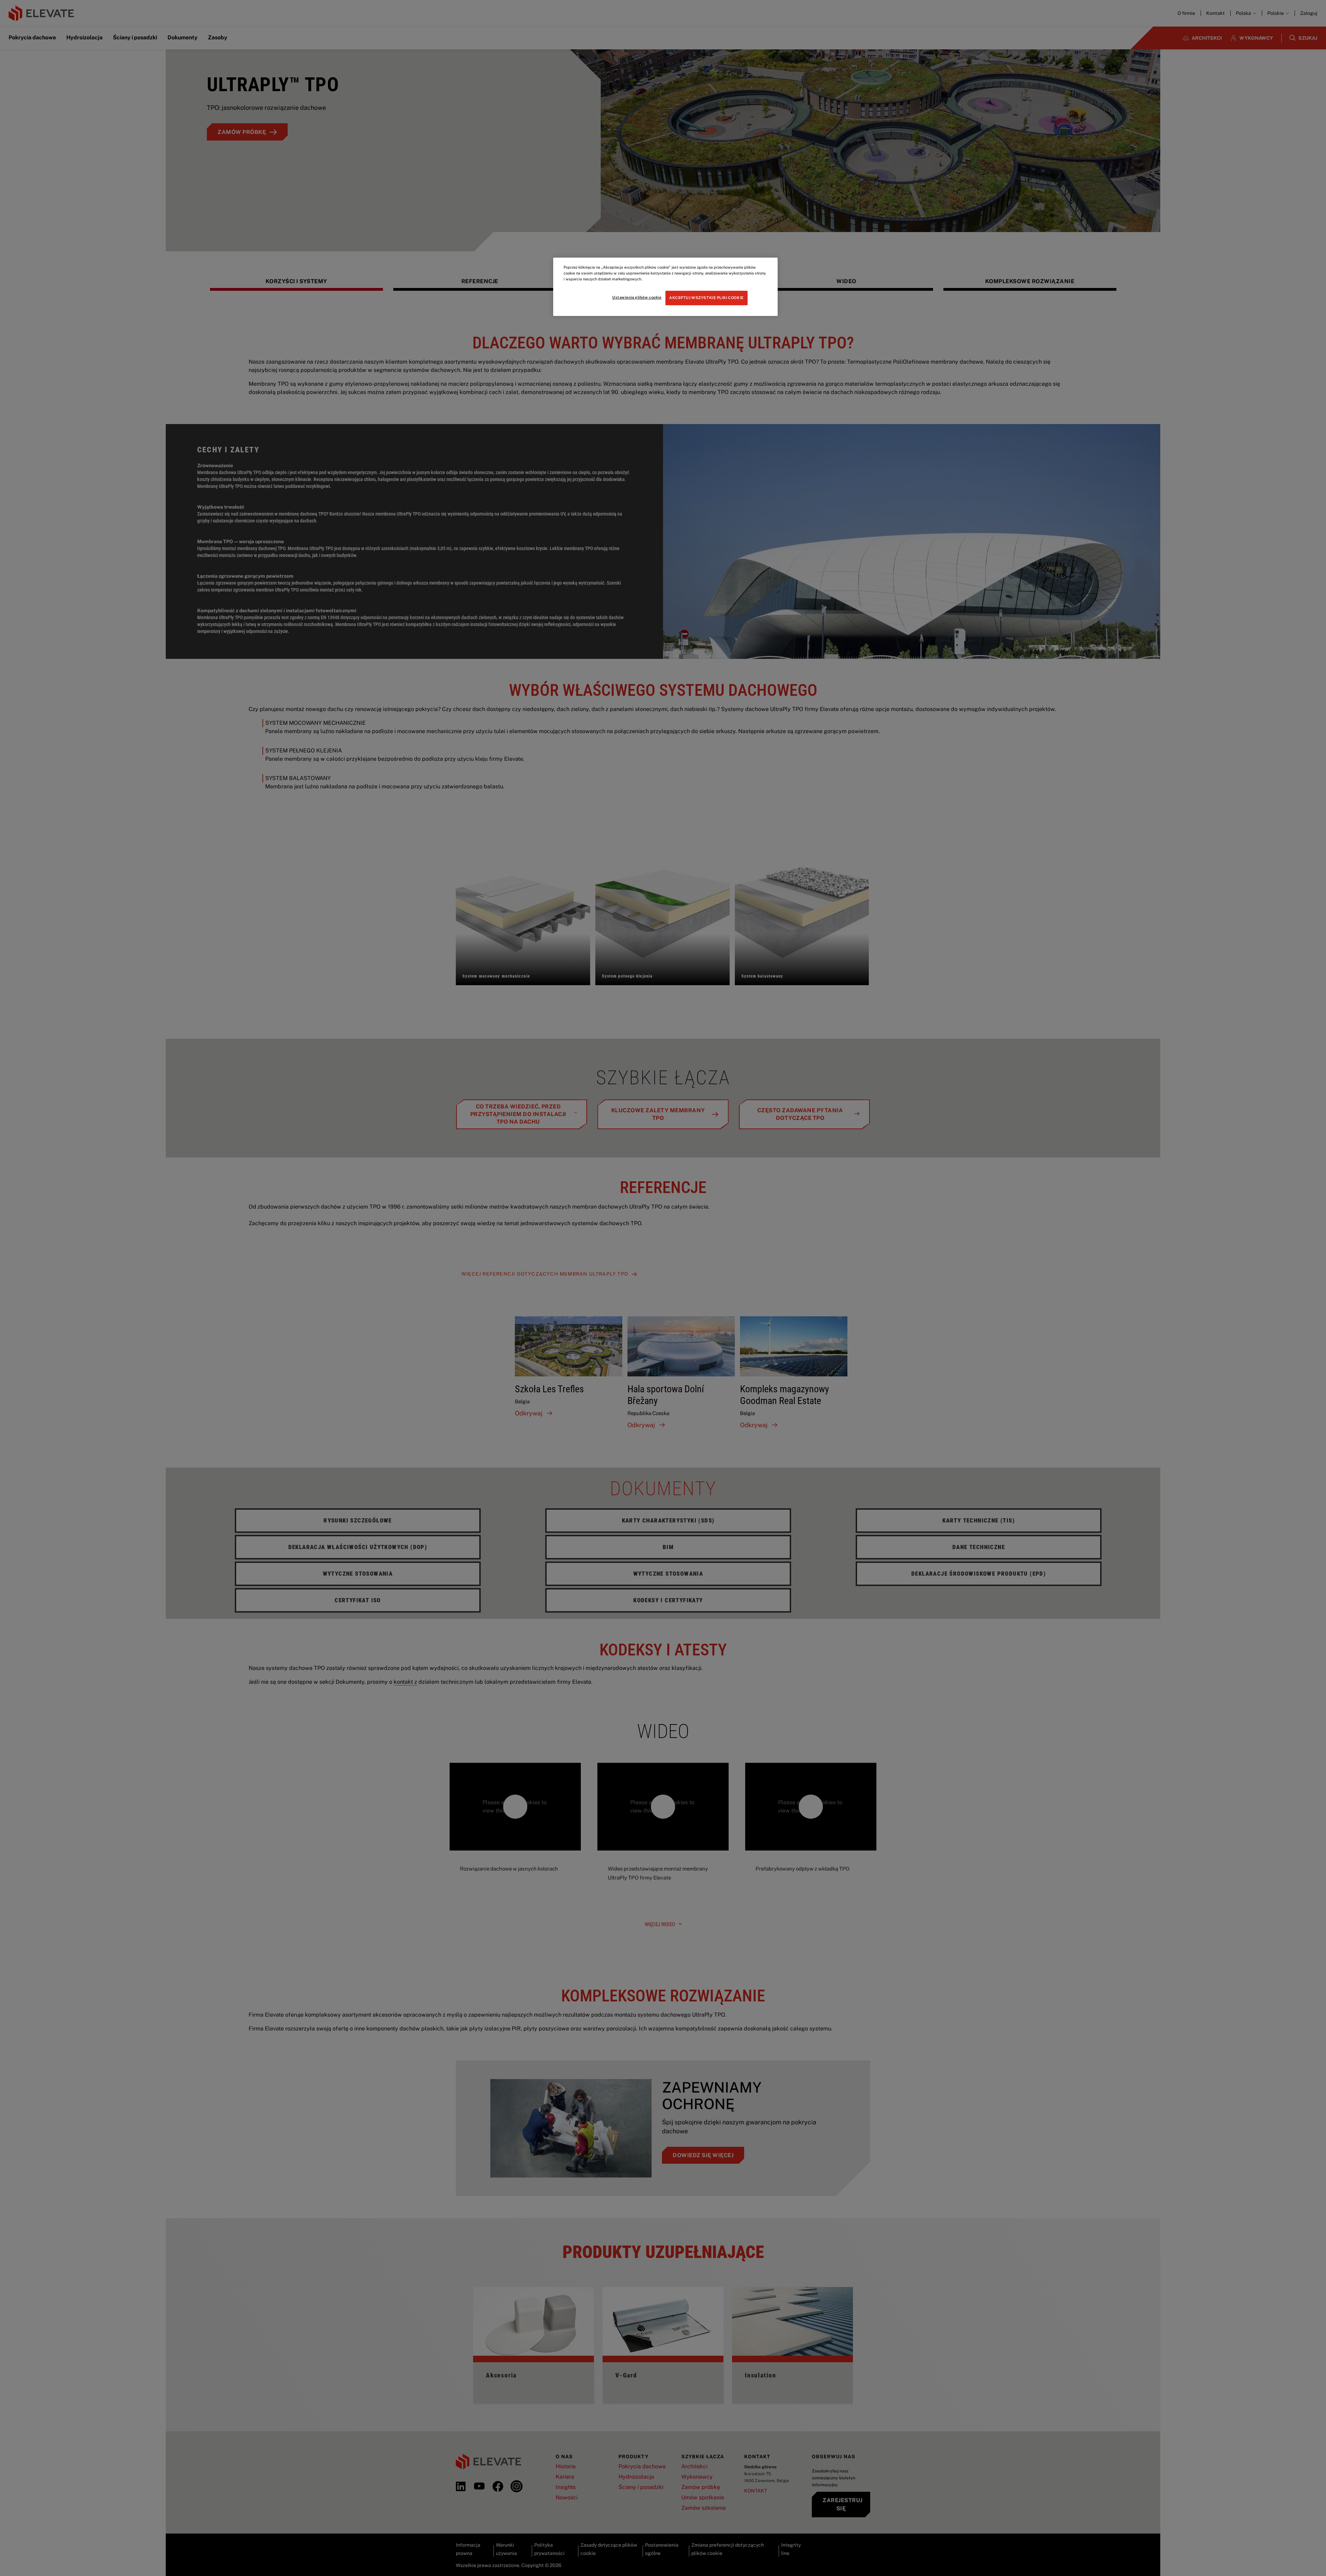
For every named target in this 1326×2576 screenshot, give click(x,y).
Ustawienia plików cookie (637, 297)
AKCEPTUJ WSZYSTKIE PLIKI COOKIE (707, 298)
